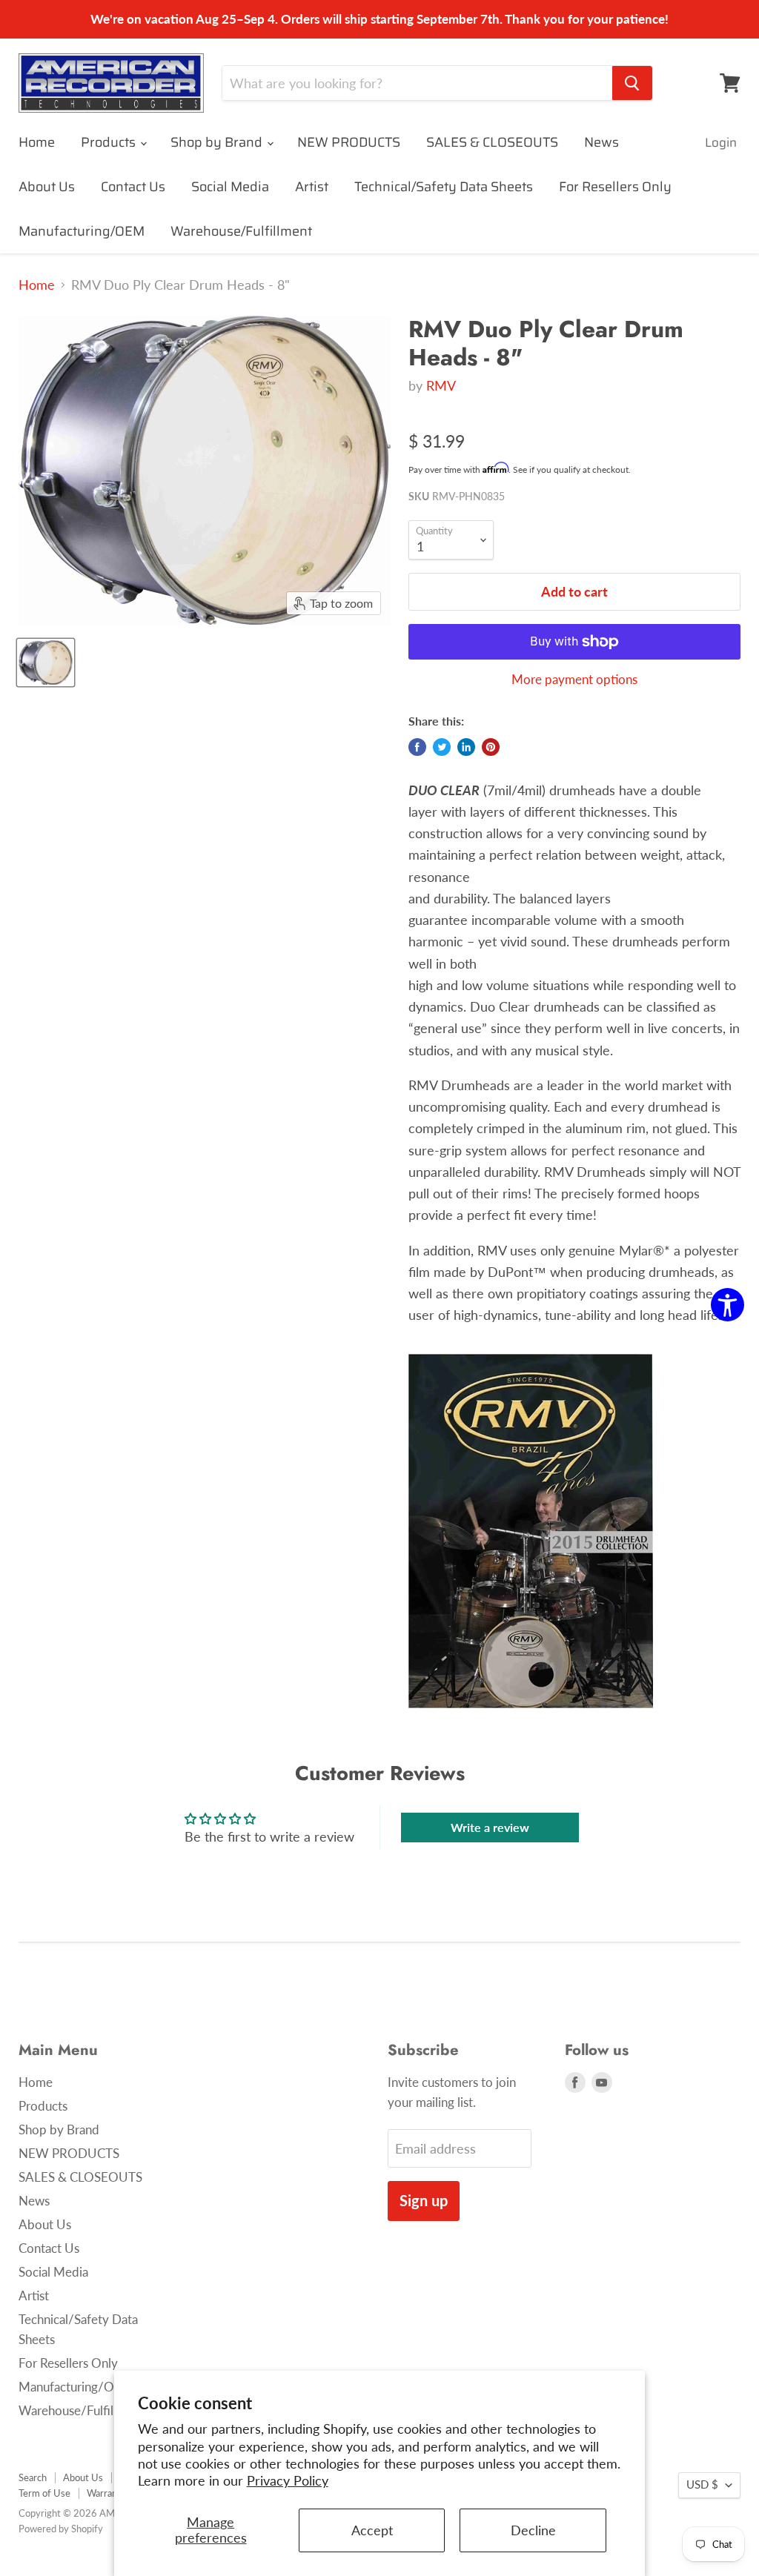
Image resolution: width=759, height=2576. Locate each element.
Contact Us (133, 187)
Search (33, 2477)
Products (110, 142)
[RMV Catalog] (531, 1717)
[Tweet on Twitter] (442, 747)
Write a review (490, 1827)
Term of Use (44, 2493)
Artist (312, 187)
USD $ (702, 2484)
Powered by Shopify (61, 2529)
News (601, 142)
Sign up (424, 2200)
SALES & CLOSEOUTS (492, 142)
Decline (533, 2530)
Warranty (106, 2493)
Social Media (230, 187)
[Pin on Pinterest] (491, 747)
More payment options (574, 679)
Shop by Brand (218, 142)
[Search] (632, 83)
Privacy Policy (288, 2480)
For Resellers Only (615, 187)
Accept (372, 2530)
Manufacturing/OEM (82, 231)
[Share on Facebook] (417, 747)
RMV (441, 385)
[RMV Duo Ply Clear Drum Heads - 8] (46, 663)
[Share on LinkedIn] (466, 747)
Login (721, 142)
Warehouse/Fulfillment (241, 231)
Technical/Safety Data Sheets (444, 187)
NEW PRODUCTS (349, 142)
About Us (47, 187)
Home (37, 142)
